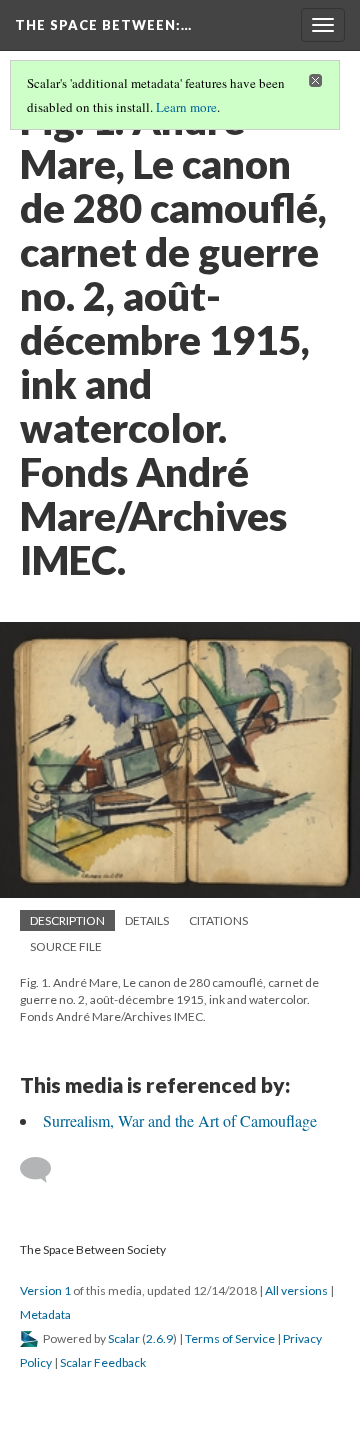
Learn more (186, 107)
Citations (218, 920)
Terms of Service (230, 1338)
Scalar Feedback (103, 1362)
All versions (296, 1290)
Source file (66, 946)
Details (147, 920)
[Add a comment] (44, 1170)
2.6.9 (159, 1338)
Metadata (45, 1314)
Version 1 (45, 1290)
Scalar (124, 1338)
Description (67, 920)
